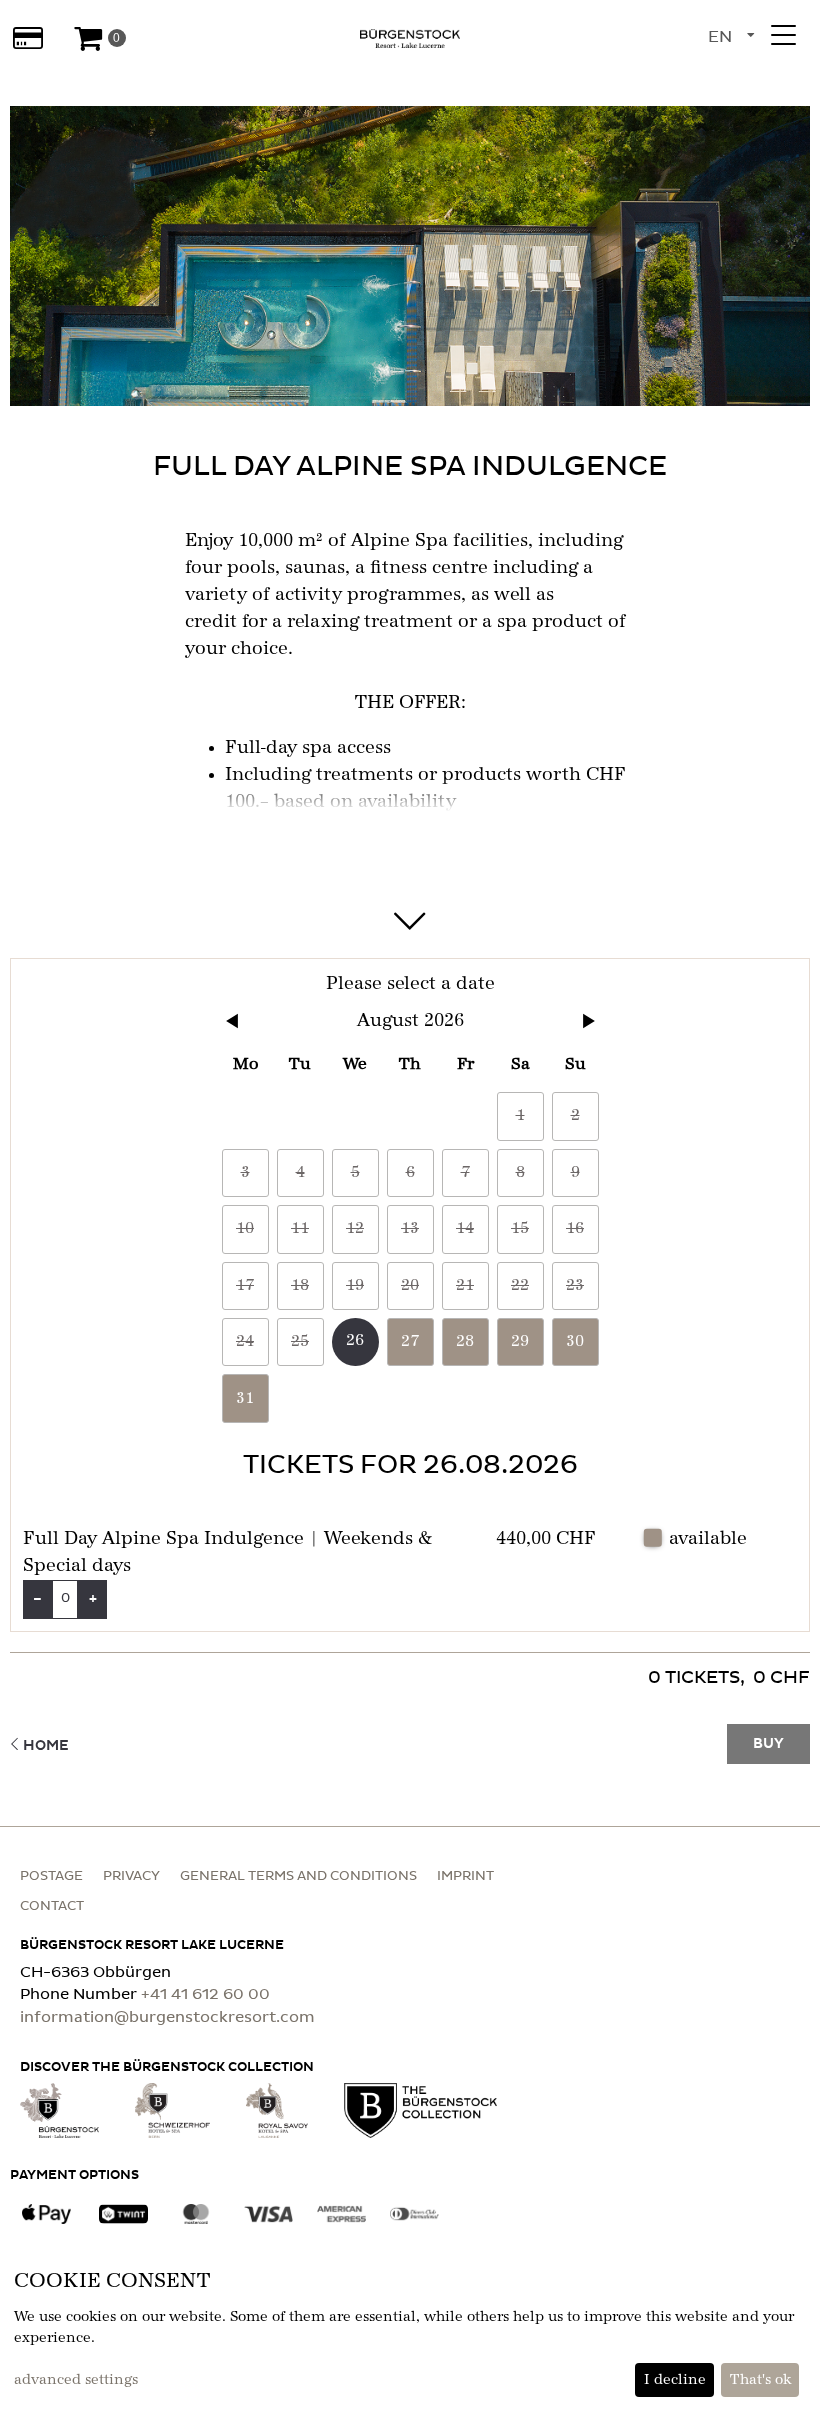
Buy (768, 1744)
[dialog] (410, 2332)
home (46, 1746)
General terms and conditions (298, 1876)
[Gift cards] (27, 38)
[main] (410, 926)
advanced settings (76, 2380)
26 (355, 1341)
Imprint (465, 1876)
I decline (675, 2380)
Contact (52, 1906)
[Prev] (232, 1021)
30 (575, 1342)
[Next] (589, 1021)
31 (245, 1399)
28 (465, 1342)
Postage (51, 1876)
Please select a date (410, 984)
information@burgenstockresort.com (167, 2017)
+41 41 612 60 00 (205, 1994)
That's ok (760, 2380)
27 (410, 1342)
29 (520, 1342)
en (720, 37)
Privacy (131, 1876)
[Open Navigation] (783, 35)
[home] (410, 38)
